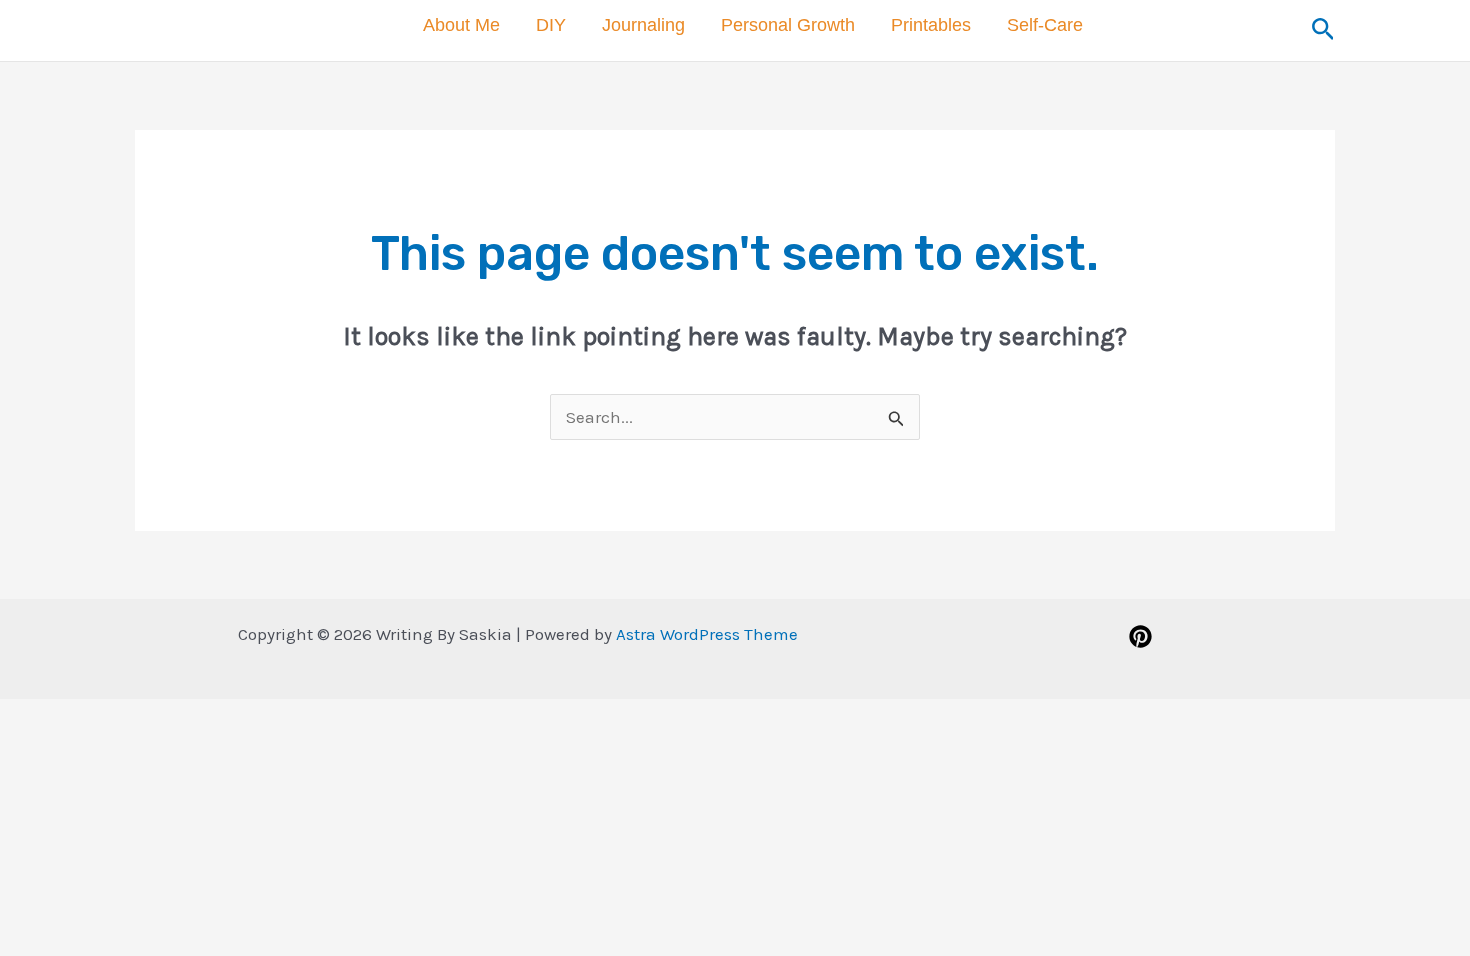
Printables (931, 25)
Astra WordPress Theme (707, 634)
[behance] (1143, 636)
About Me (461, 25)
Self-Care (1045, 25)
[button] (1323, 30)
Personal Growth (788, 25)
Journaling (643, 25)
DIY (551, 25)
